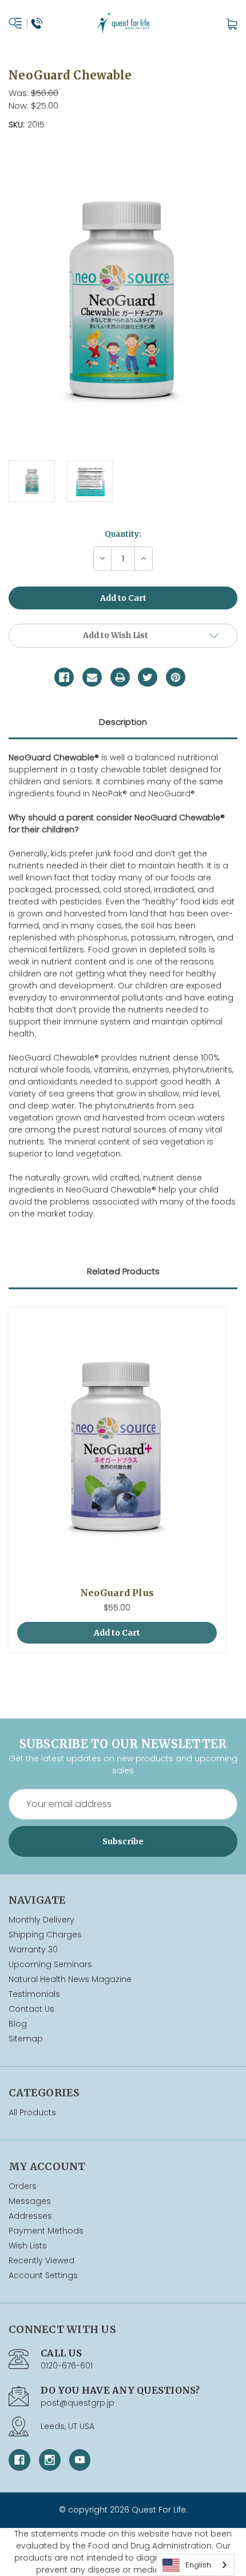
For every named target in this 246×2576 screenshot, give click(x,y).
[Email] (92, 677)
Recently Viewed (41, 2260)
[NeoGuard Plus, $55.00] (117, 1447)
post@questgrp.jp (78, 2403)
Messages (30, 2201)
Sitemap (26, 2039)
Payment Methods (46, 2231)
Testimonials (34, 1994)
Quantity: (123, 534)
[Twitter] (148, 677)
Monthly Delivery (41, 1920)
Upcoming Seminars (50, 1964)
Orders (23, 2186)
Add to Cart (117, 1633)
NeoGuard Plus (117, 1593)
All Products (32, 2112)
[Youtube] (80, 2460)
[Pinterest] (176, 677)
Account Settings (43, 2275)
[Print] (120, 677)
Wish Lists (28, 2246)
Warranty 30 (33, 1949)
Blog (18, 2024)
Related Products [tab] (123, 1271)
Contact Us (31, 2009)
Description (123, 722)
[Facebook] (64, 677)
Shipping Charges (45, 1935)
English (198, 2565)
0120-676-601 (67, 2366)
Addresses (30, 2216)
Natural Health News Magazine (70, 1979)
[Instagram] (50, 2460)
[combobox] (195, 2565)
